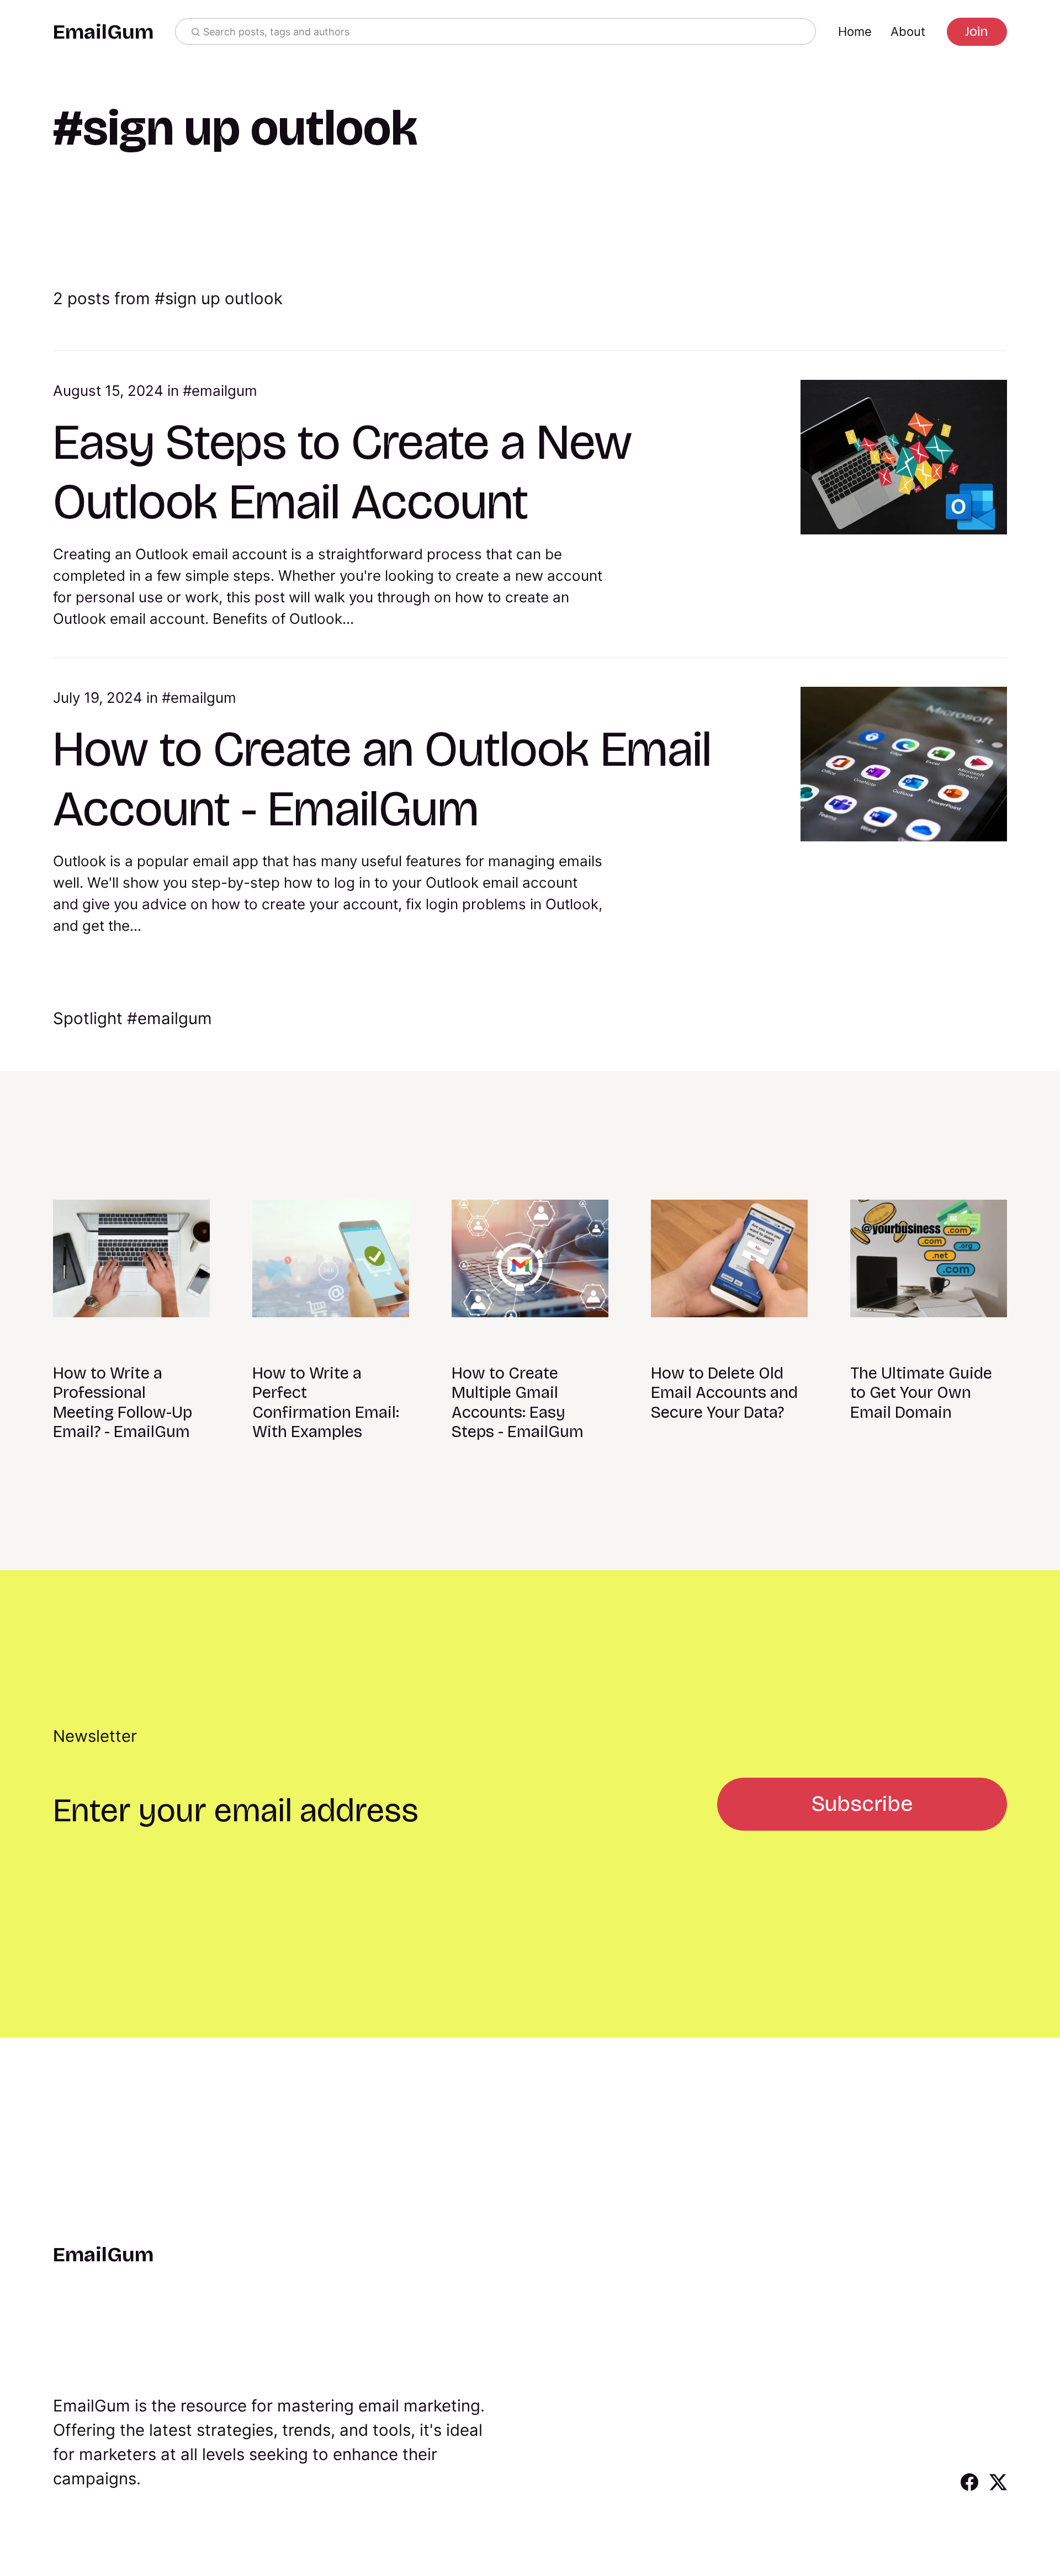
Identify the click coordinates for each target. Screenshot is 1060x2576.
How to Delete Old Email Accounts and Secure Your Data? (724, 1393)
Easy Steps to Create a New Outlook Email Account (343, 472)
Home (855, 31)
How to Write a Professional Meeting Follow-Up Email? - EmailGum (123, 1403)
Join (977, 31)
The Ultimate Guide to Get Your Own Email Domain (921, 1393)
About (908, 31)
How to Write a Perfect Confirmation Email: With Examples (326, 1403)
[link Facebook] (969, 2487)
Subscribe (862, 1804)
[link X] (998, 2487)
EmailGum (103, 32)
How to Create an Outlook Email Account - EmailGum (382, 779)
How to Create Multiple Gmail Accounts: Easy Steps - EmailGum (518, 1403)
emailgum (224, 391)
